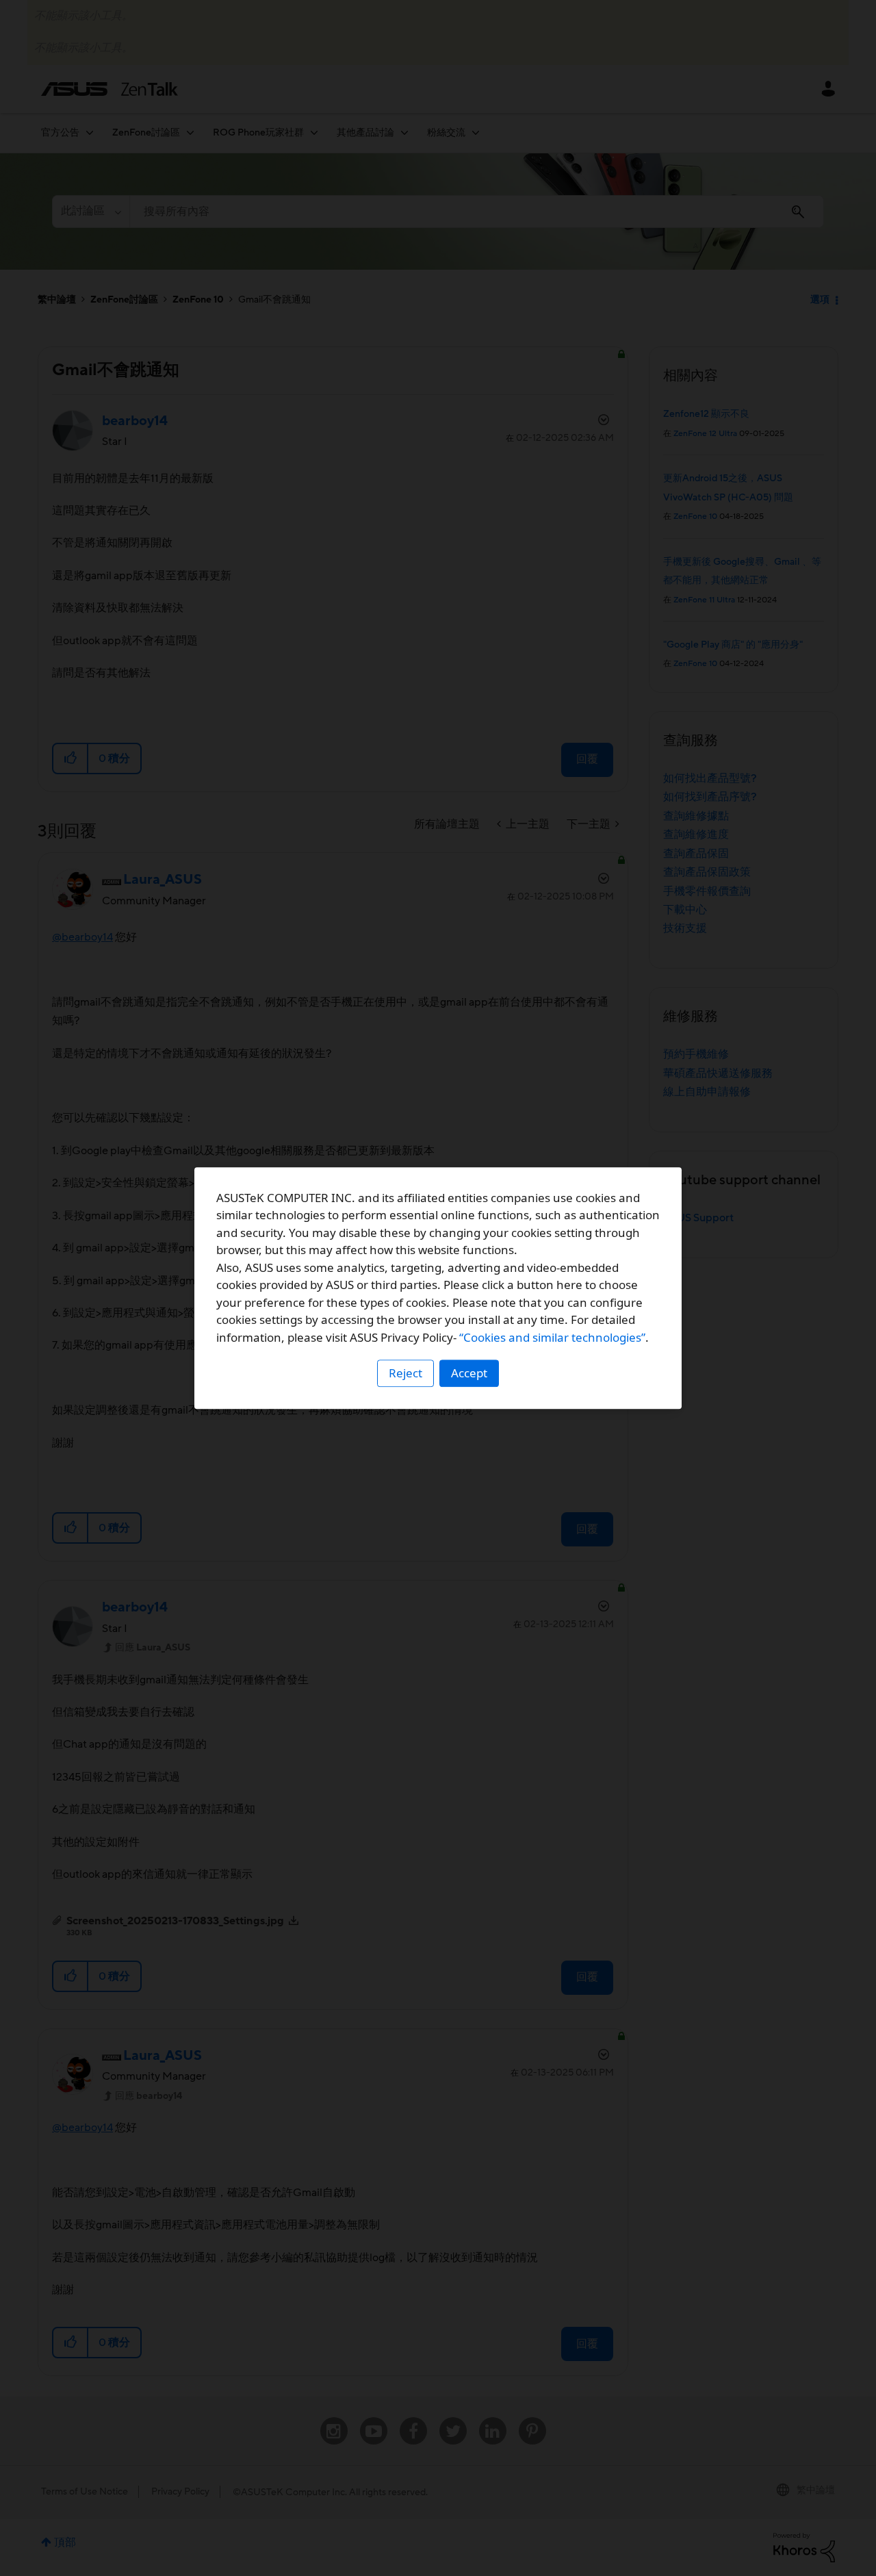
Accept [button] (469, 1373)
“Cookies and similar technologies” (552, 1337)
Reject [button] (405, 1373)
